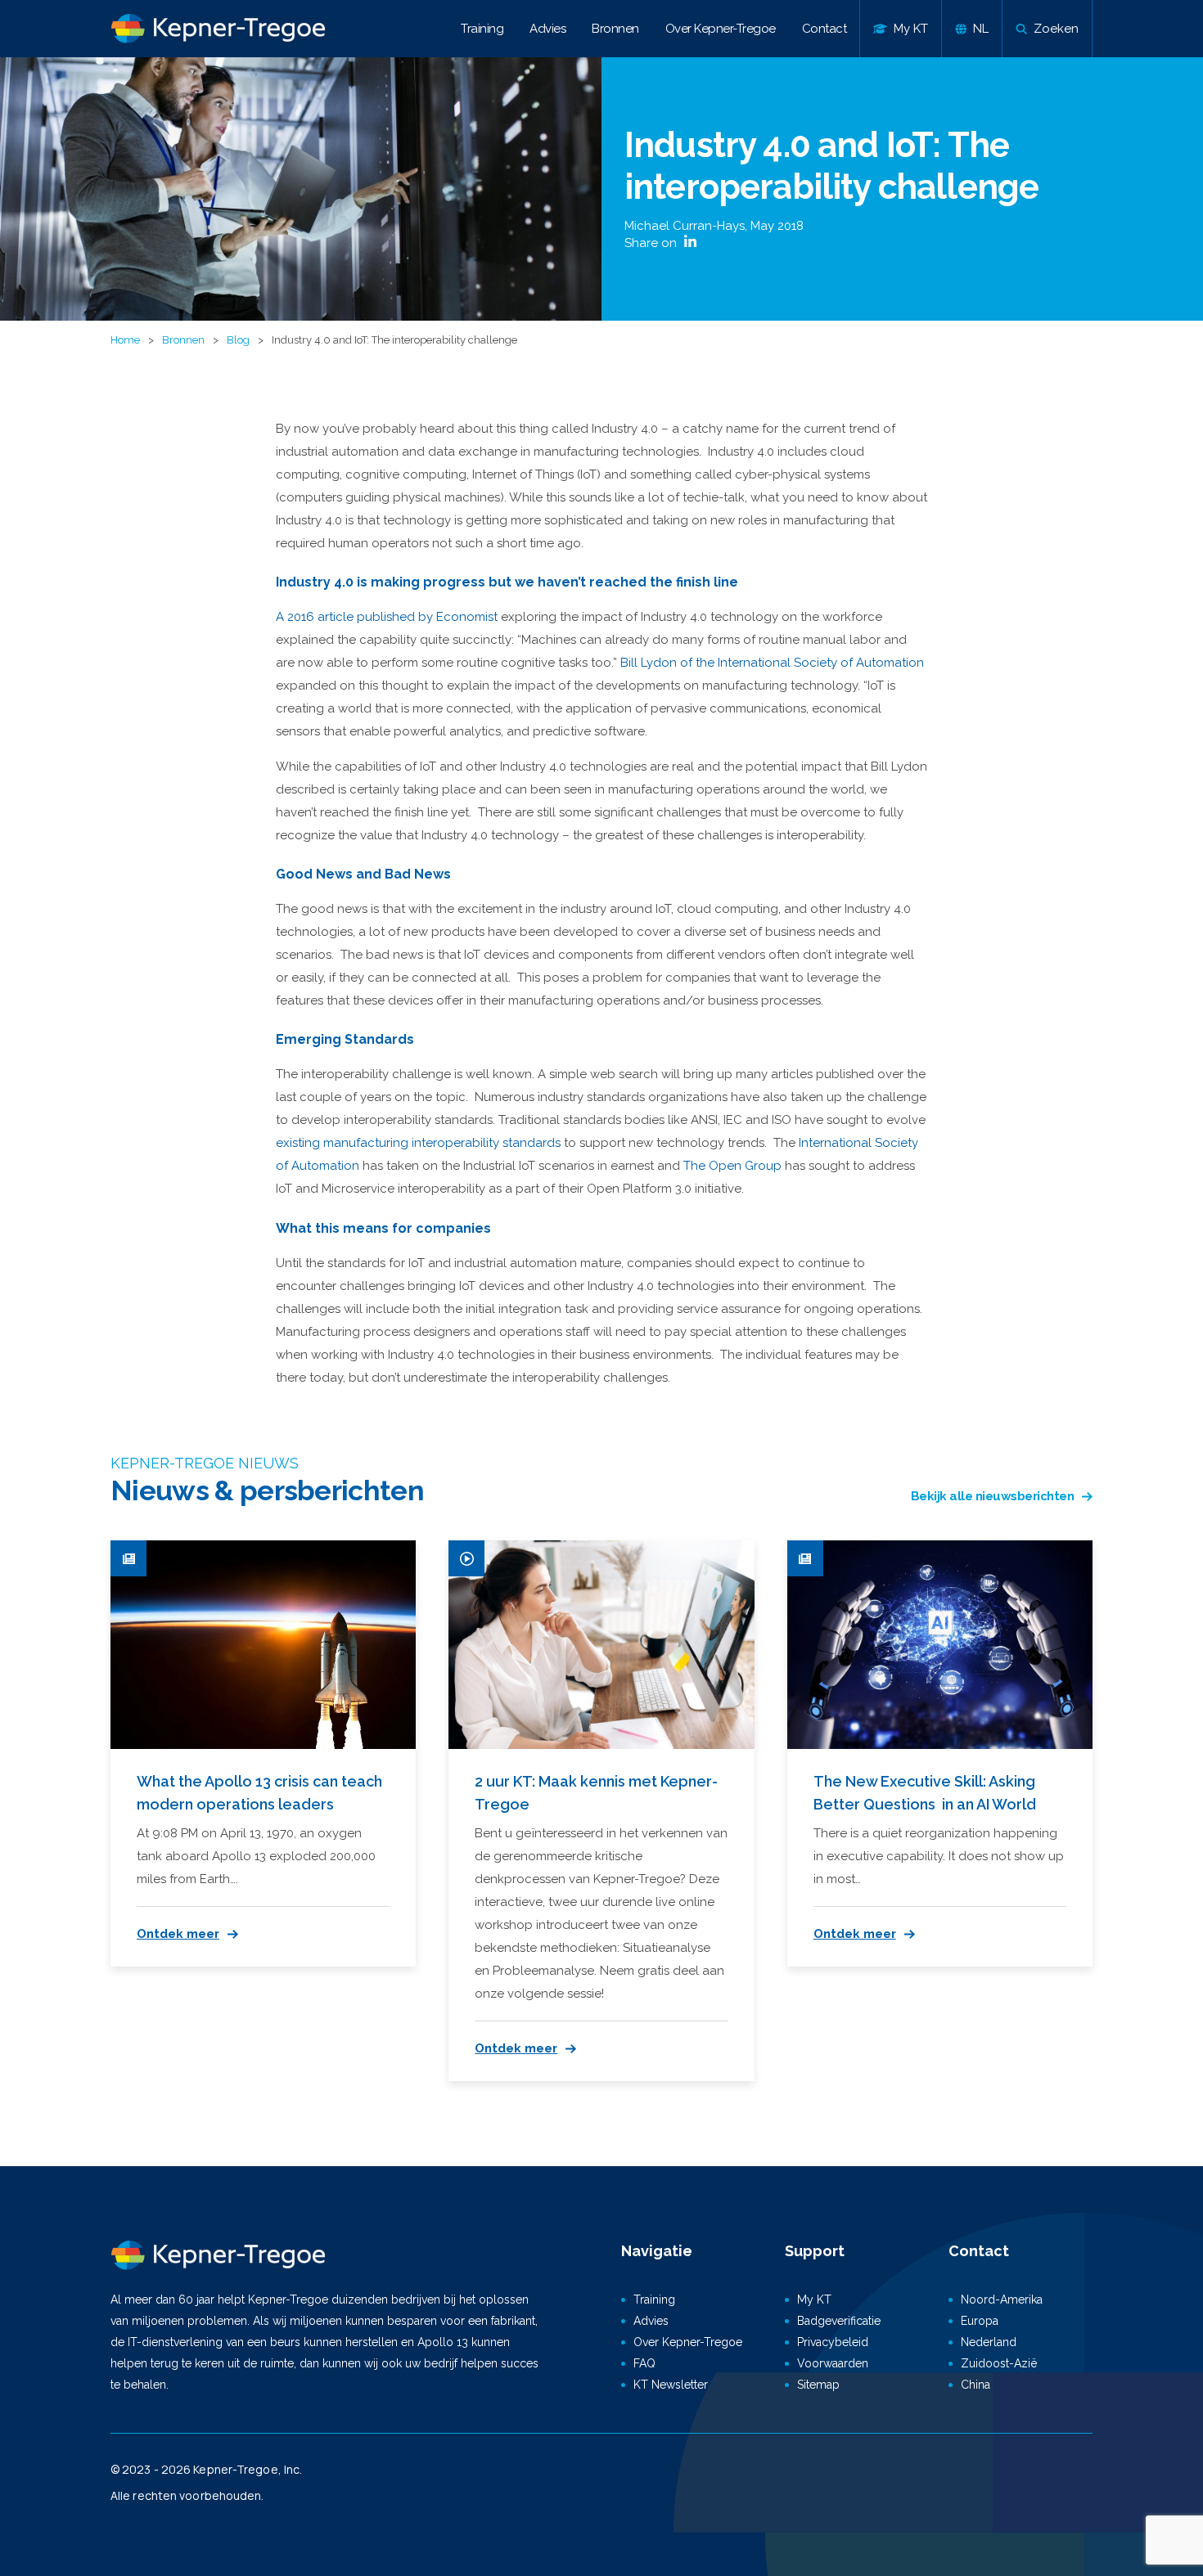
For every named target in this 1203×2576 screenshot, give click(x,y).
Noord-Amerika (1002, 2300)
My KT (814, 2300)
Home (125, 340)
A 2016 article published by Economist (387, 617)
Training (482, 29)
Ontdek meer (178, 1934)
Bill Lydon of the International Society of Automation (772, 663)
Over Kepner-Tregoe (721, 29)
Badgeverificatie (839, 2321)
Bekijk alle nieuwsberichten (993, 1496)
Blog (238, 340)
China (975, 2385)
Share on (652, 243)
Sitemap (818, 2385)
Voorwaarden (833, 2363)
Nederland (989, 2342)
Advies (547, 29)
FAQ (644, 2363)
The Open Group (732, 1166)
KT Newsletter (671, 2385)
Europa (980, 2321)
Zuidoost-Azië (999, 2363)
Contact (825, 29)
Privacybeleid (833, 2342)
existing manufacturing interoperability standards (418, 1143)
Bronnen (615, 29)
